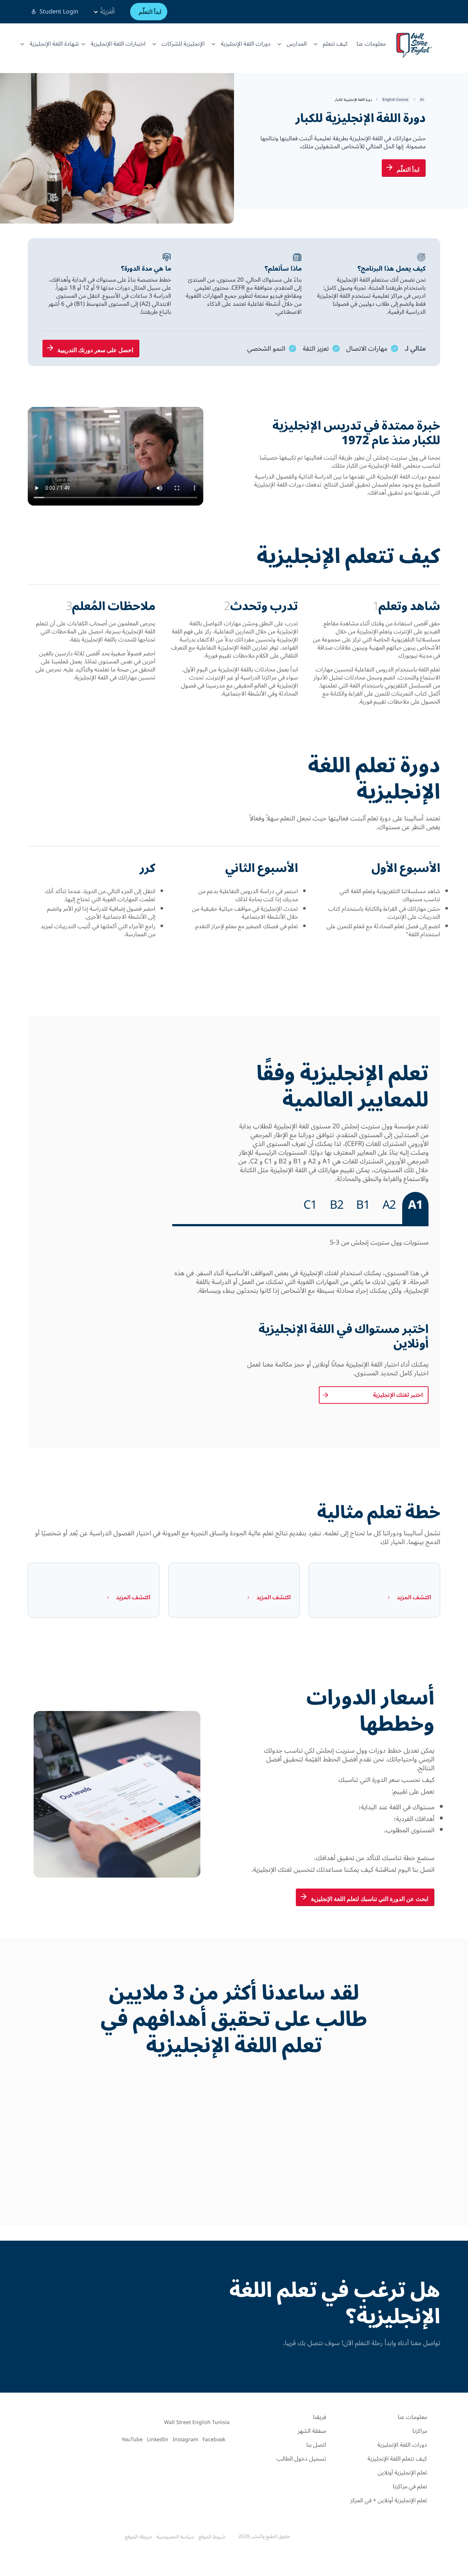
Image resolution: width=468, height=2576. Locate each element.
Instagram (185, 2440)
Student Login (59, 12)
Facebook (214, 2440)
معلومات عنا (371, 44)
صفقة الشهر (312, 2431)
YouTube (132, 2440)
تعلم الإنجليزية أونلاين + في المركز (389, 2500)
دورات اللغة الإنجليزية (402, 2445)
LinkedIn (158, 2440)
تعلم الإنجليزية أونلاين (402, 2473)
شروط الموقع (212, 2537)
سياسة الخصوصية (175, 2537)
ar (422, 100)
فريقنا (320, 2417)
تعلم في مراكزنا (410, 2487)
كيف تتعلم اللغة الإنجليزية (397, 2459)
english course (395, 100)
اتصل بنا (316, 2445)
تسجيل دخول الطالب (301, 2459)
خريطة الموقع (139, 2537)
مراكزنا (420, 2431)
